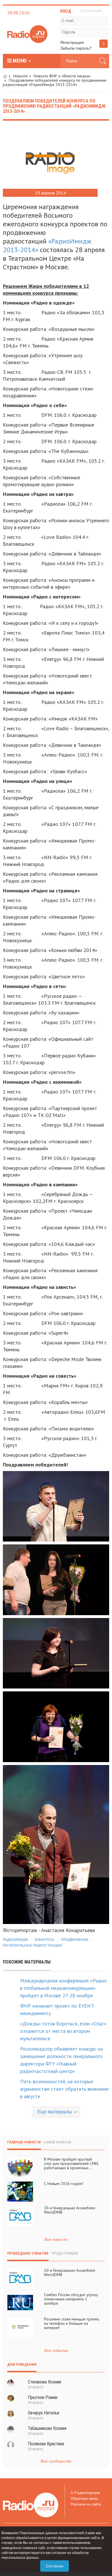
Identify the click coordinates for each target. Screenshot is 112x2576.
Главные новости (24, 2142)
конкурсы (45, 1940)
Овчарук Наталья (44, 2413)
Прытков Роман (43, 2397)
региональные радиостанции (32, 1945)
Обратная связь (84, 2498)
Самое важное (57, 2142)
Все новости (56, 2239)
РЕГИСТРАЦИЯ (91, 11)
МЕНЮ (20, 61)
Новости (20, 76)
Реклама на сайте (86, 2504)
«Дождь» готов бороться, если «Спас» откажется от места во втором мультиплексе (63, 2031)
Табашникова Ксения (47, 2428)
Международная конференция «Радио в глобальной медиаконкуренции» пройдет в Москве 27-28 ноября (63, 1988)
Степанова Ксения (45, 2382)
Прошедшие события (28, 2253)
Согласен (55, 2566)
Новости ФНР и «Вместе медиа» (62, 76)
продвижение (75, 1940)
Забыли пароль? (76, 48)
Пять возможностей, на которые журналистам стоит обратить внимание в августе (64, 2089)
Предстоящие (65, 2253)
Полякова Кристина (46, 2444)
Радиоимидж (16, 1940)
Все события (56, 2351)
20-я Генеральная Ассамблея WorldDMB (69, 2210)
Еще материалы (55, 2112)
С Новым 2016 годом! (64, 2184)
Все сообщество (56, 2461)
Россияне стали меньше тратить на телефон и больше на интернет (72, 2323)
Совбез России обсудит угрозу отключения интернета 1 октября (71, 2299)
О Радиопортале (85, 2493)
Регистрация (72, 42)
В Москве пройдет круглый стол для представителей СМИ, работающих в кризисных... (71, 2163)
